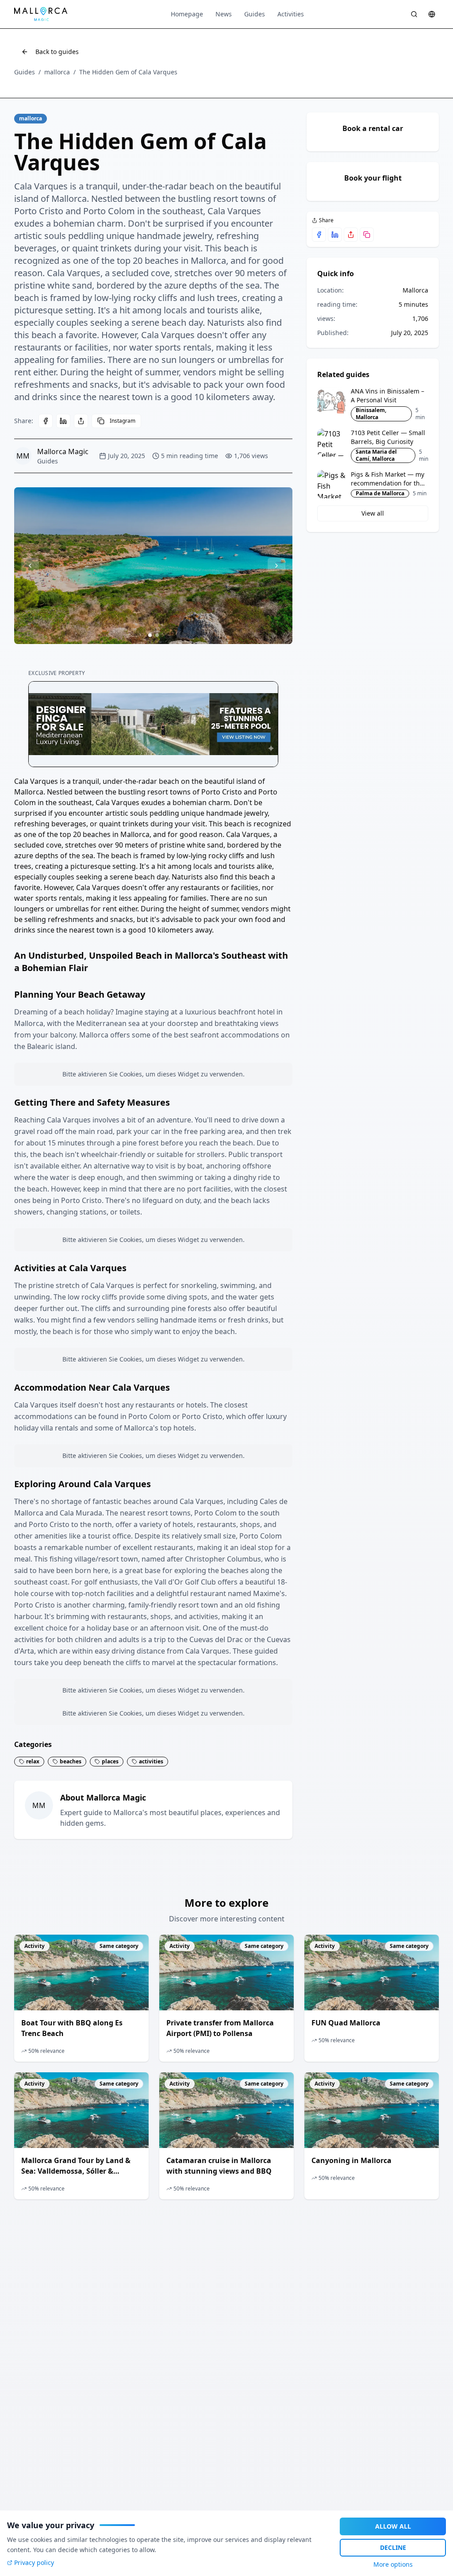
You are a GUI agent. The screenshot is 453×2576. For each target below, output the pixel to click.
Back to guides (57, 52)
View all (373, 513)
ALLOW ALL (393, 2526)
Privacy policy (34, 2563)
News (224, 14)
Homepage (187, 14)
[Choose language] (432, 14)
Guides (255, 14)
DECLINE (393, 2547)
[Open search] (414, 14)
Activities (291, 14)
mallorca (57, 72)
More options (393, 2564)
